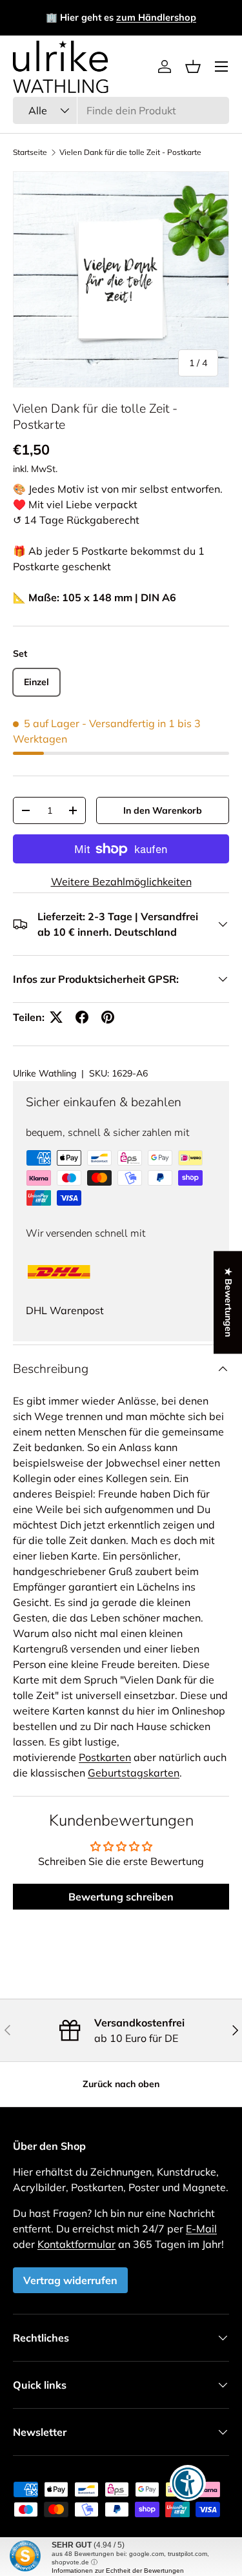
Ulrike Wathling (45, 1073)
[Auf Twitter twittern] (56, 1017)
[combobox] (121, 110)
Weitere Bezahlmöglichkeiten (121, 881)
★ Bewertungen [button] (228, 1302)
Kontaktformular (76, 2244)
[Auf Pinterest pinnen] (108, 1017)
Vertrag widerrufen (70, 2280)
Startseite (30, 152)
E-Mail (201, 2229)
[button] (193, 67)
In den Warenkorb (163, 810)
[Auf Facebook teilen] (82, 1017)
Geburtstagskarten (134, 1773)
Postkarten (105, 1757)
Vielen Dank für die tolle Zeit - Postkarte (130, 152)
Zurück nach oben (121, 2084)
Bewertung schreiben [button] (121, 1897)
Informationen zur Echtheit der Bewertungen (118, 2571)
